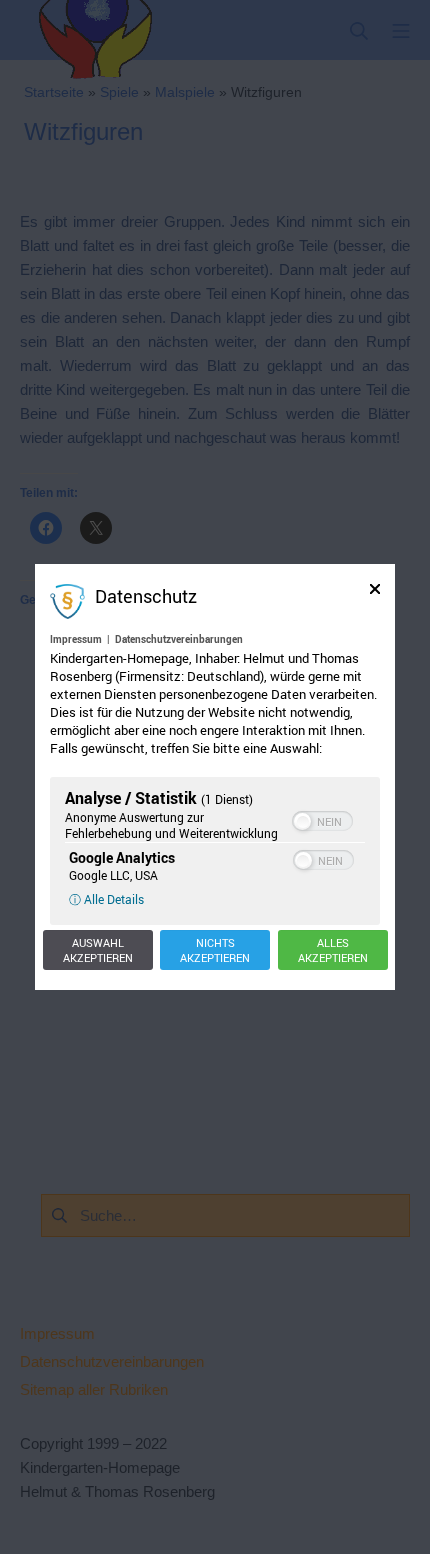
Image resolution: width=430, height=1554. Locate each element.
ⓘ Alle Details (106, 899)
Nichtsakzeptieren (215, 950)
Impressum (76, 639)
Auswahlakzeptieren (98, 950)
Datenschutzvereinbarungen (179, 639)
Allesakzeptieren (333, 950)
